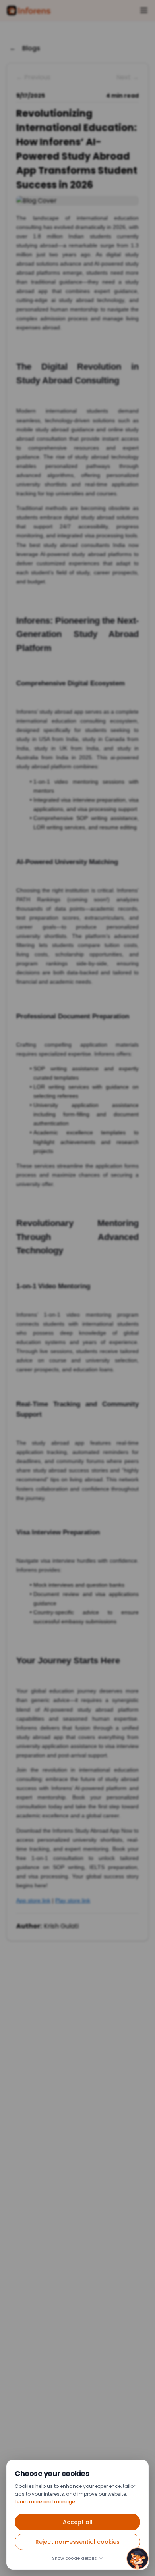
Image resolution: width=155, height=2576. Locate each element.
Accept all (78, 2522)
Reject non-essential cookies (77, 2542)
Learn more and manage (45, 2502)
